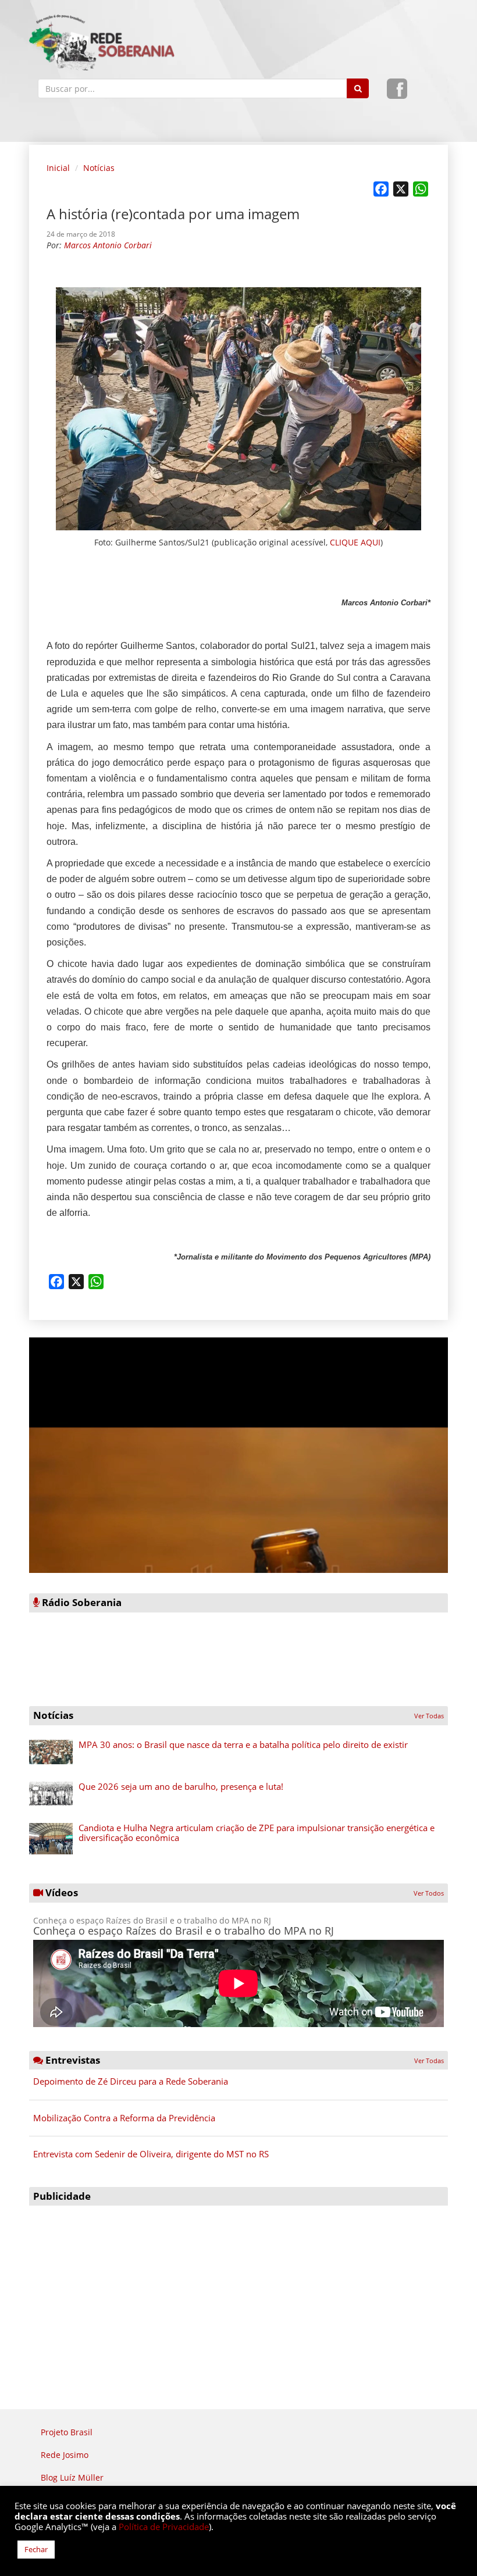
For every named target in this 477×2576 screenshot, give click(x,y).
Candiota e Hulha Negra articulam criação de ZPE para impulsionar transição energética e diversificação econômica (257, 1833)
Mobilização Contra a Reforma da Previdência (124, 2118)
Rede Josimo (65, 2455)
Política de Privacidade (164, 2527)
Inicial (58, 168)
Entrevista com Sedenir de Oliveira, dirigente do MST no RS (151, 2154)
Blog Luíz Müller (72, 2477)
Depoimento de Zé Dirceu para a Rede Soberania (131, 2081)
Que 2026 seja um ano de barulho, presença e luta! (181, 1786)
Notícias (99, 168)
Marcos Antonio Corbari (108, 245)
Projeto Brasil (67, 2432)
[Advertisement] (238, 2293)
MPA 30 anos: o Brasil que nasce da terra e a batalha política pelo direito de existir (243, 1744)
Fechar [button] (36, 2549)
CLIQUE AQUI (355, 542)
